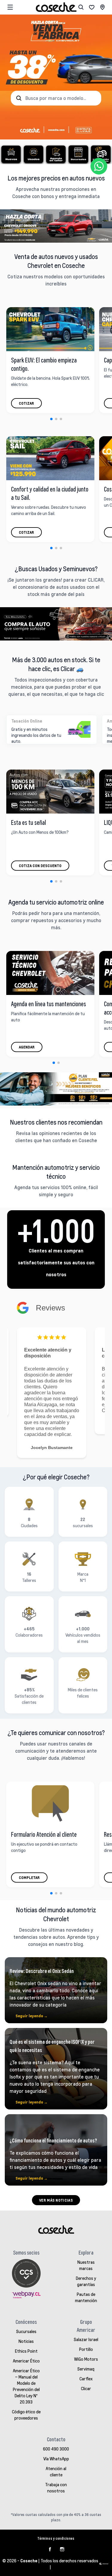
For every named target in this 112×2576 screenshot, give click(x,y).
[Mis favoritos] (92, 7)
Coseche (29, 2561)
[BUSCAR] (81, 7)
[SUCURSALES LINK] (102, 7)
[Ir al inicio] (56, 7)
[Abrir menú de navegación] (10, 7)
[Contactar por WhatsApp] (99, 166)
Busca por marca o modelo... (56, 98)
